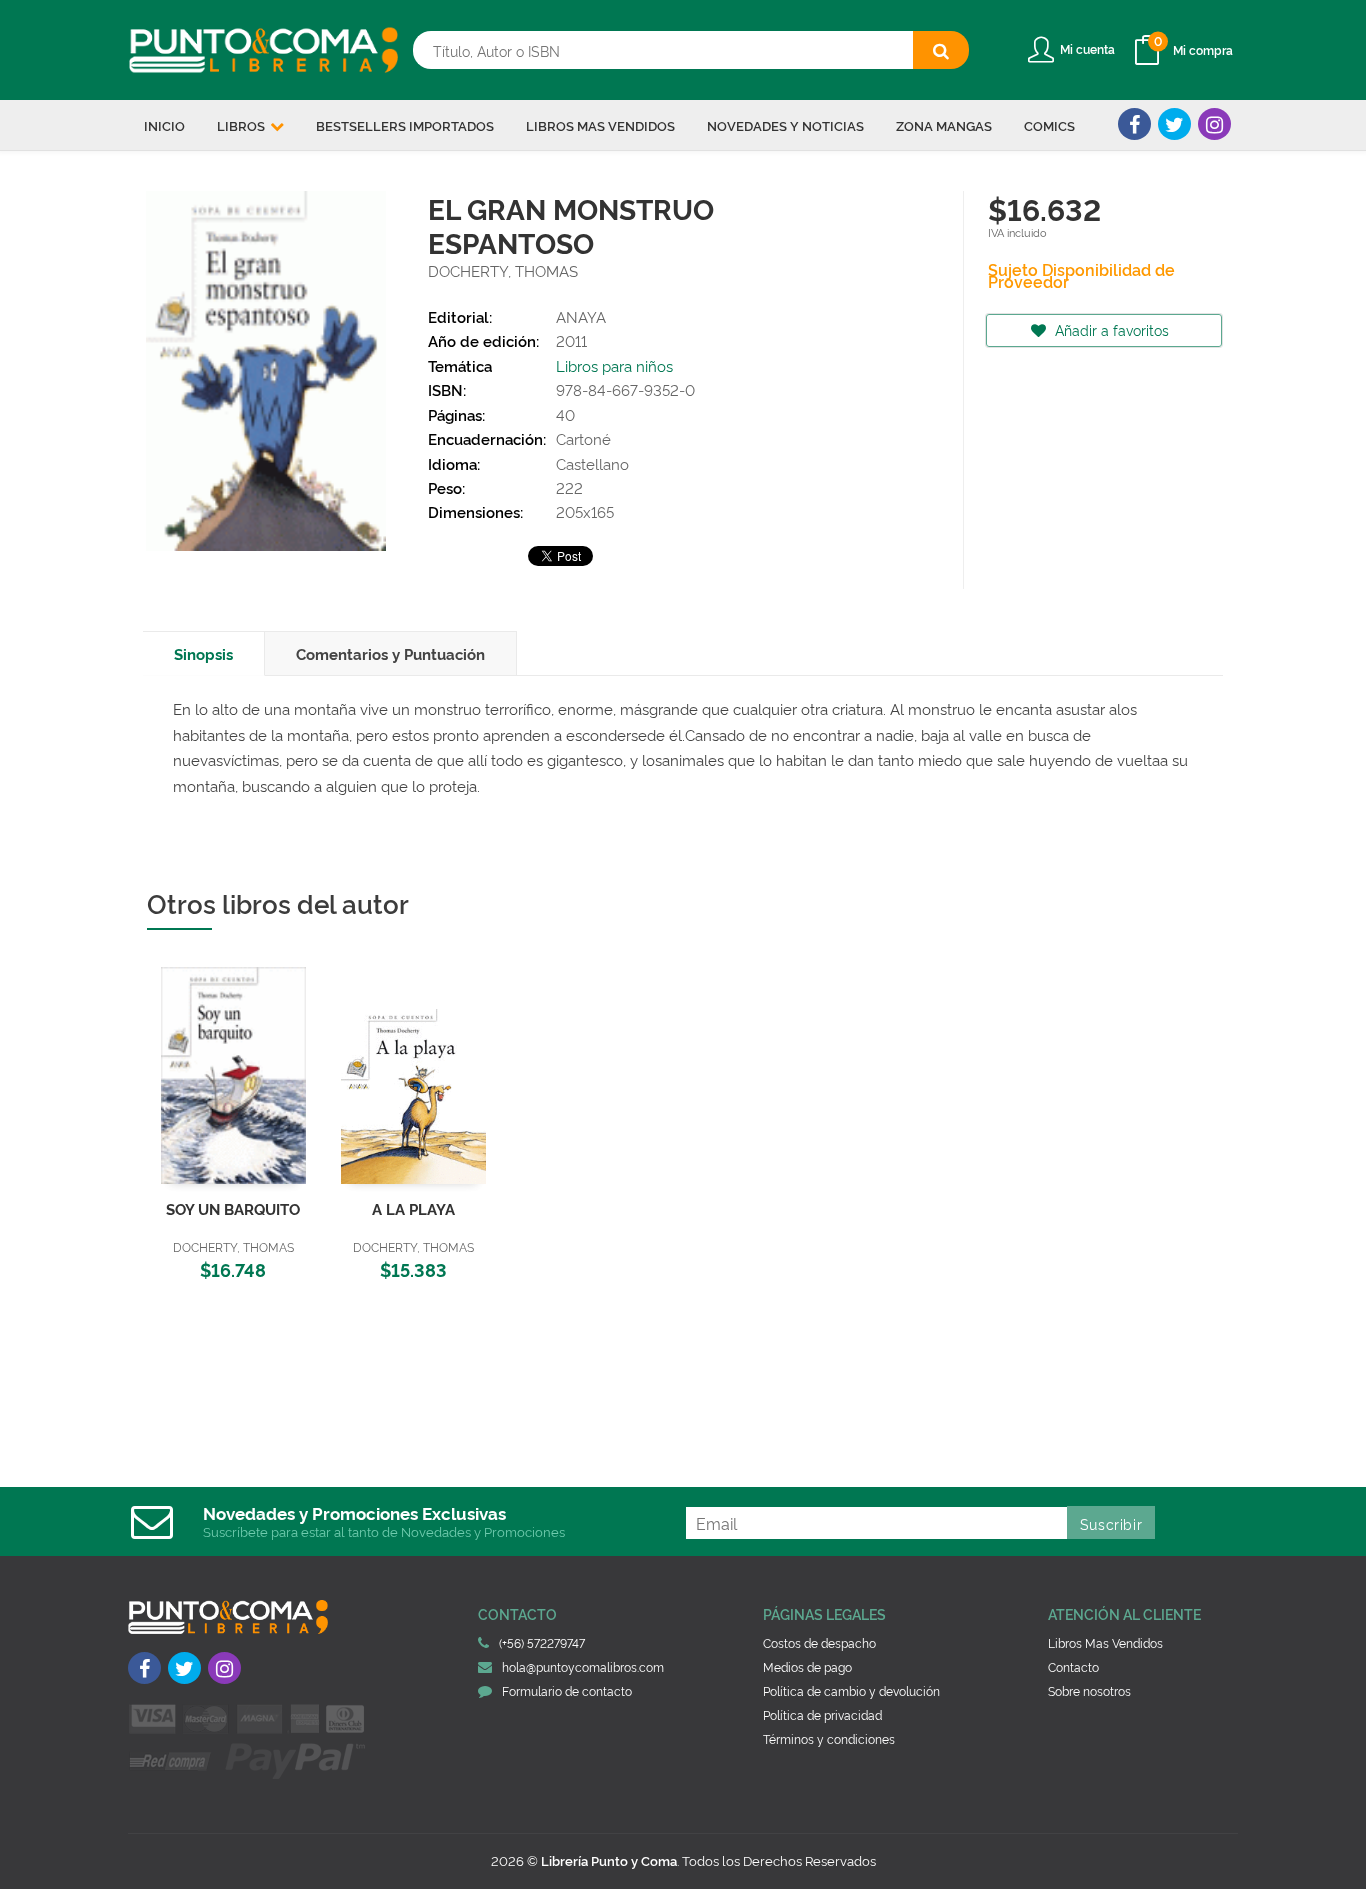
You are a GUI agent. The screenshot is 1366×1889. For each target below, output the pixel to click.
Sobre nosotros (1089, 1690)
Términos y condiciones (829, 1738)
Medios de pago (807, 1666)
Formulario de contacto (567, 1690)
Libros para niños (614, 365)
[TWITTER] (1174, 124)
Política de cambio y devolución (851, 1690)
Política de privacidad (822, 1714)
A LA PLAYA (413, 1208)
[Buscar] (941, 50)
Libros (242, 125)
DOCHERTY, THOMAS (503, 270)
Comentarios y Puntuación (390, 653)
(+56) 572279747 (542, 1642)
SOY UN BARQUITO (233, 1208)
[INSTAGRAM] (1214, 124)
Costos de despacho (819, 1642)
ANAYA (581, 316)
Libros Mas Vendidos (1105, 1642)
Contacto (1073, 1666)
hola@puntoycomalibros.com (583, 1666)
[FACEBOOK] (1134, 124)
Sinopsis (203, 653)
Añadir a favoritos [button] (1110, 329)
